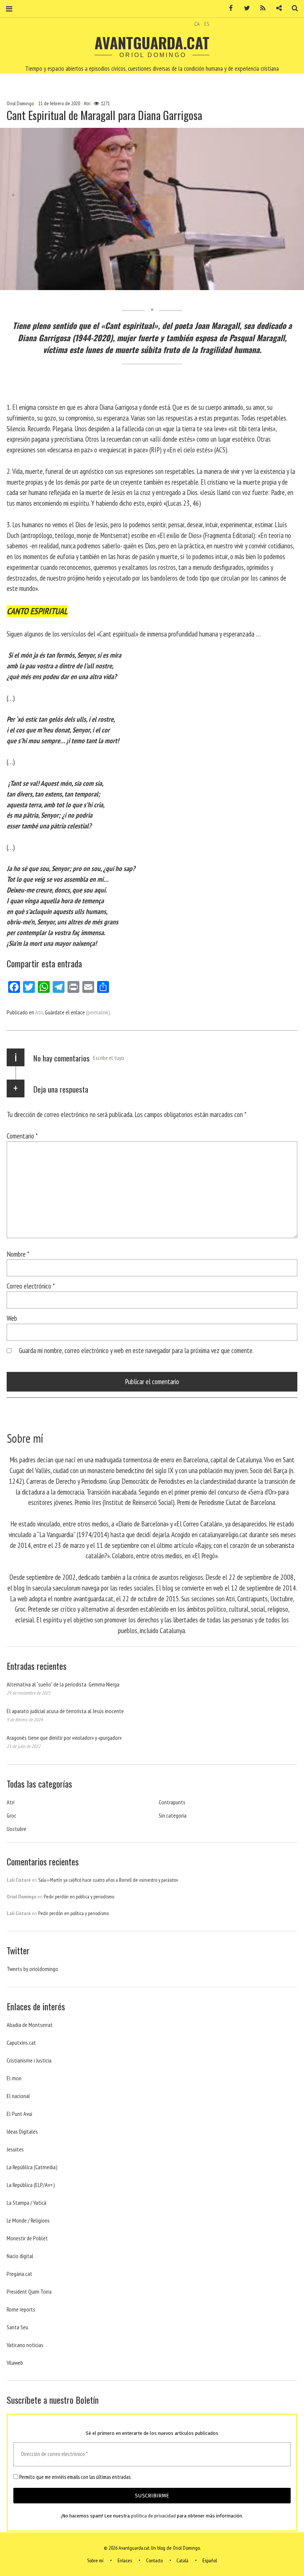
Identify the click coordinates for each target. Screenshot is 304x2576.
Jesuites (15, 2149)
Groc (11, 1815)
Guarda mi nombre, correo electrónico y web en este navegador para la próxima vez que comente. (136, 1350)
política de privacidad (153, 2516)
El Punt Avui (19, 2114)
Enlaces (125, 2560)
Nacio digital (20, 2256)
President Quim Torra (29, 2291)
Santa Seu (17, 2327)
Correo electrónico (31, 1286)
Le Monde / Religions (28, 2220)
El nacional (18, 2096)
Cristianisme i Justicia (29, 2060)
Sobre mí (95, 2560)
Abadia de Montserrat (30, 2025)
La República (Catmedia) (32, 2167)
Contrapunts (172, 1802)
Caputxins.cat (21, 2042)
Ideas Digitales (22, 2131)
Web (12, 1318)
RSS (260, 8)
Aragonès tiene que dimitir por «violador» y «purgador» (64, 1738)
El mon (14, 2078)
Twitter (244, 8)
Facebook (228, 8)
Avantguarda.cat (152, 43)
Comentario (22, 1136)
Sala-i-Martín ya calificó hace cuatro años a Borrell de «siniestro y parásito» (108, 1880)
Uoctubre (16, 1829)
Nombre (18, 1254)
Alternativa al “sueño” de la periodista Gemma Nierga (63, 1684)
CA (197, 24)
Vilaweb (15, 2363)
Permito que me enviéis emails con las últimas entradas (74, 2477)
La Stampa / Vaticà (27, 2203)
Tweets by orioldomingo (32, 1969)
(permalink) (98, 1012)
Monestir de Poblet (27, 2238)
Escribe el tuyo (109, 1058)
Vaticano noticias (25, 2345)
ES (207, 24)
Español (210, 2560)
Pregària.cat (19, 2274)
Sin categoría (173, 1815)
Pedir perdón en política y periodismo (79, 1897)
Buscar (292, 8)
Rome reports (21, 2309)
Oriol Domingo (21, 103)
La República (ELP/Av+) (31, 2185)
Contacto (154, 2560)
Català (182, 2560)
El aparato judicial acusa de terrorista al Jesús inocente (65, 1711)
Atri (87, 103)
